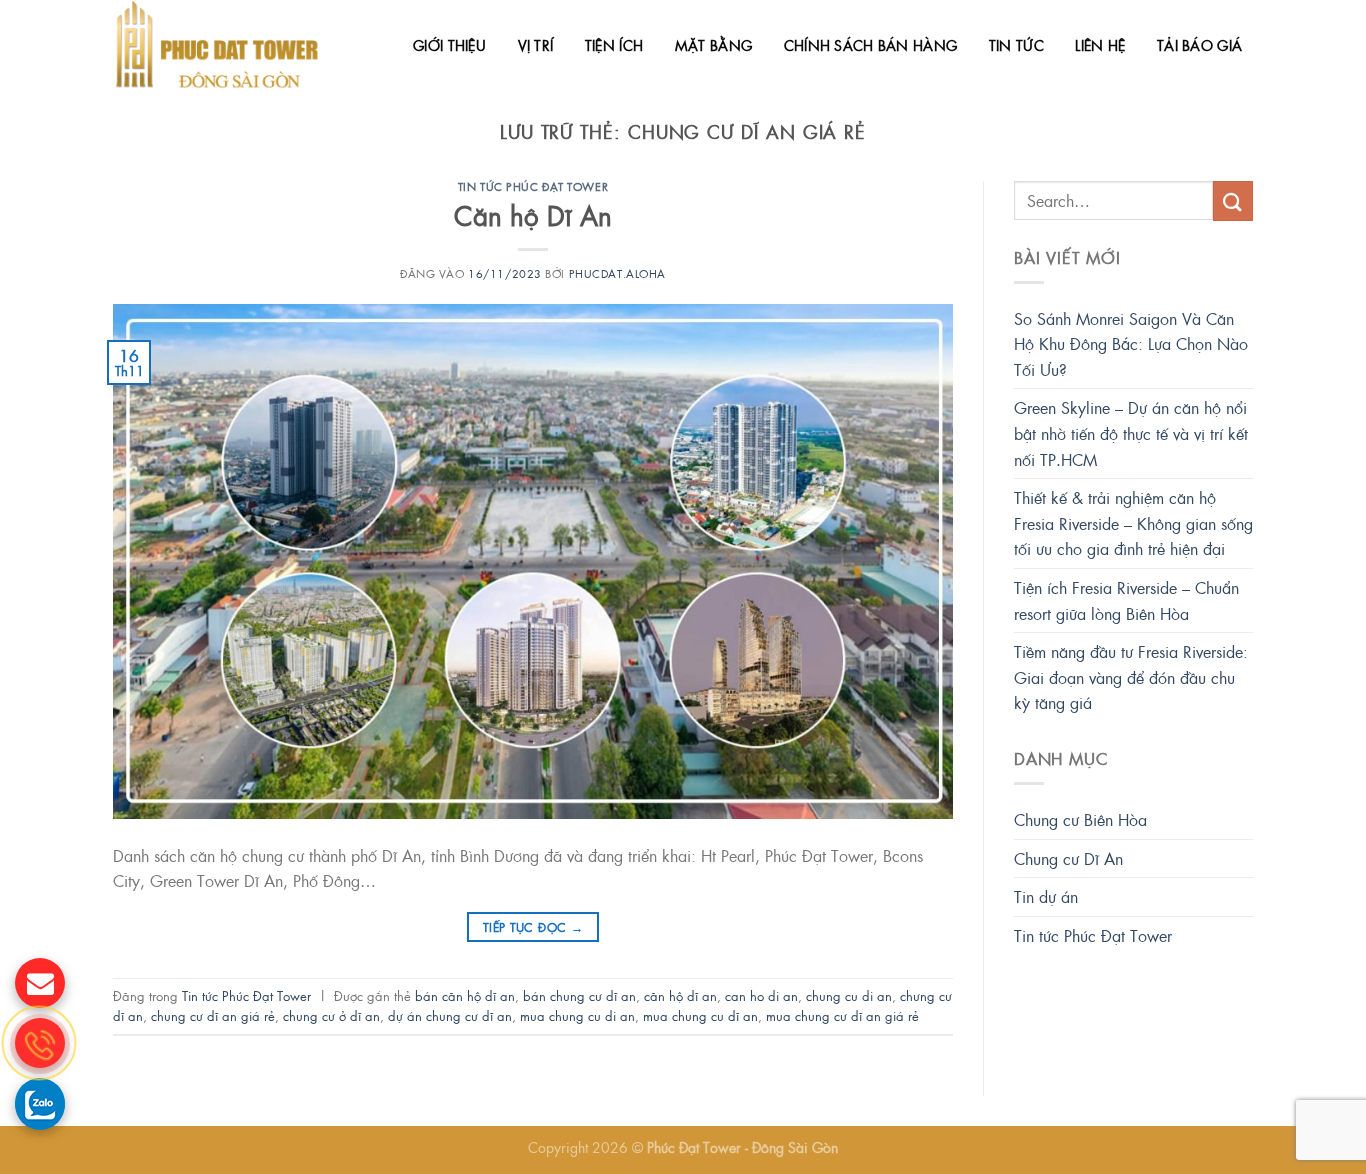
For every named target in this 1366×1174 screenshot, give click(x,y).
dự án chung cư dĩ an (450, 1015)
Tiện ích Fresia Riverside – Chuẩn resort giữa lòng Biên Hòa (1126, 600)
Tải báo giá (1199, 45)
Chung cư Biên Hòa (1080, 819)
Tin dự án (1046, 896)
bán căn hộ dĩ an (465, 995)
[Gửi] (1233, 200)
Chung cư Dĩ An (1068, 858)
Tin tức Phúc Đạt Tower (533, 186)
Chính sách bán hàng (870, 45)
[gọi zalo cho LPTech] (40, 1103)
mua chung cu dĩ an (700, 1015)
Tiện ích (614, 45)
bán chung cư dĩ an (579, 995)
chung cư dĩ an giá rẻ (213, 1015)
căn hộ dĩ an (680, 995)
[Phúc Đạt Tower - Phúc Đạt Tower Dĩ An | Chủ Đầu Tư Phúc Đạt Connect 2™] (220, 45)
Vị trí (536, 45)
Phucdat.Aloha (617, 273)
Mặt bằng (713, 45)
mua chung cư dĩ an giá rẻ (842, 1015)
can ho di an (761, 995)
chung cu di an (849, 995)
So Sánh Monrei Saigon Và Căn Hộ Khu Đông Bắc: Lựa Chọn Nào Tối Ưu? (1131, 344)
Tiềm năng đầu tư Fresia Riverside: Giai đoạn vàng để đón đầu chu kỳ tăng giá (1131, 677)
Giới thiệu (449, 45)
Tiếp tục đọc (533, 927)
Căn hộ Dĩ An (533, 215)
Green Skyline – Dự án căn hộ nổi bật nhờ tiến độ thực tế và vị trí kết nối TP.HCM (1131, 433)
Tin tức (1016, 45)
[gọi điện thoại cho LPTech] (40, 1043)
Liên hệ (1100, 45)
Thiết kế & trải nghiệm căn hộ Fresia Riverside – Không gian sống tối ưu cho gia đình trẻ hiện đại (1133, 523)
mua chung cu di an (577, 1015)
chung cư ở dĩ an (331, 1015)
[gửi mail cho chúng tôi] (40, 983)
